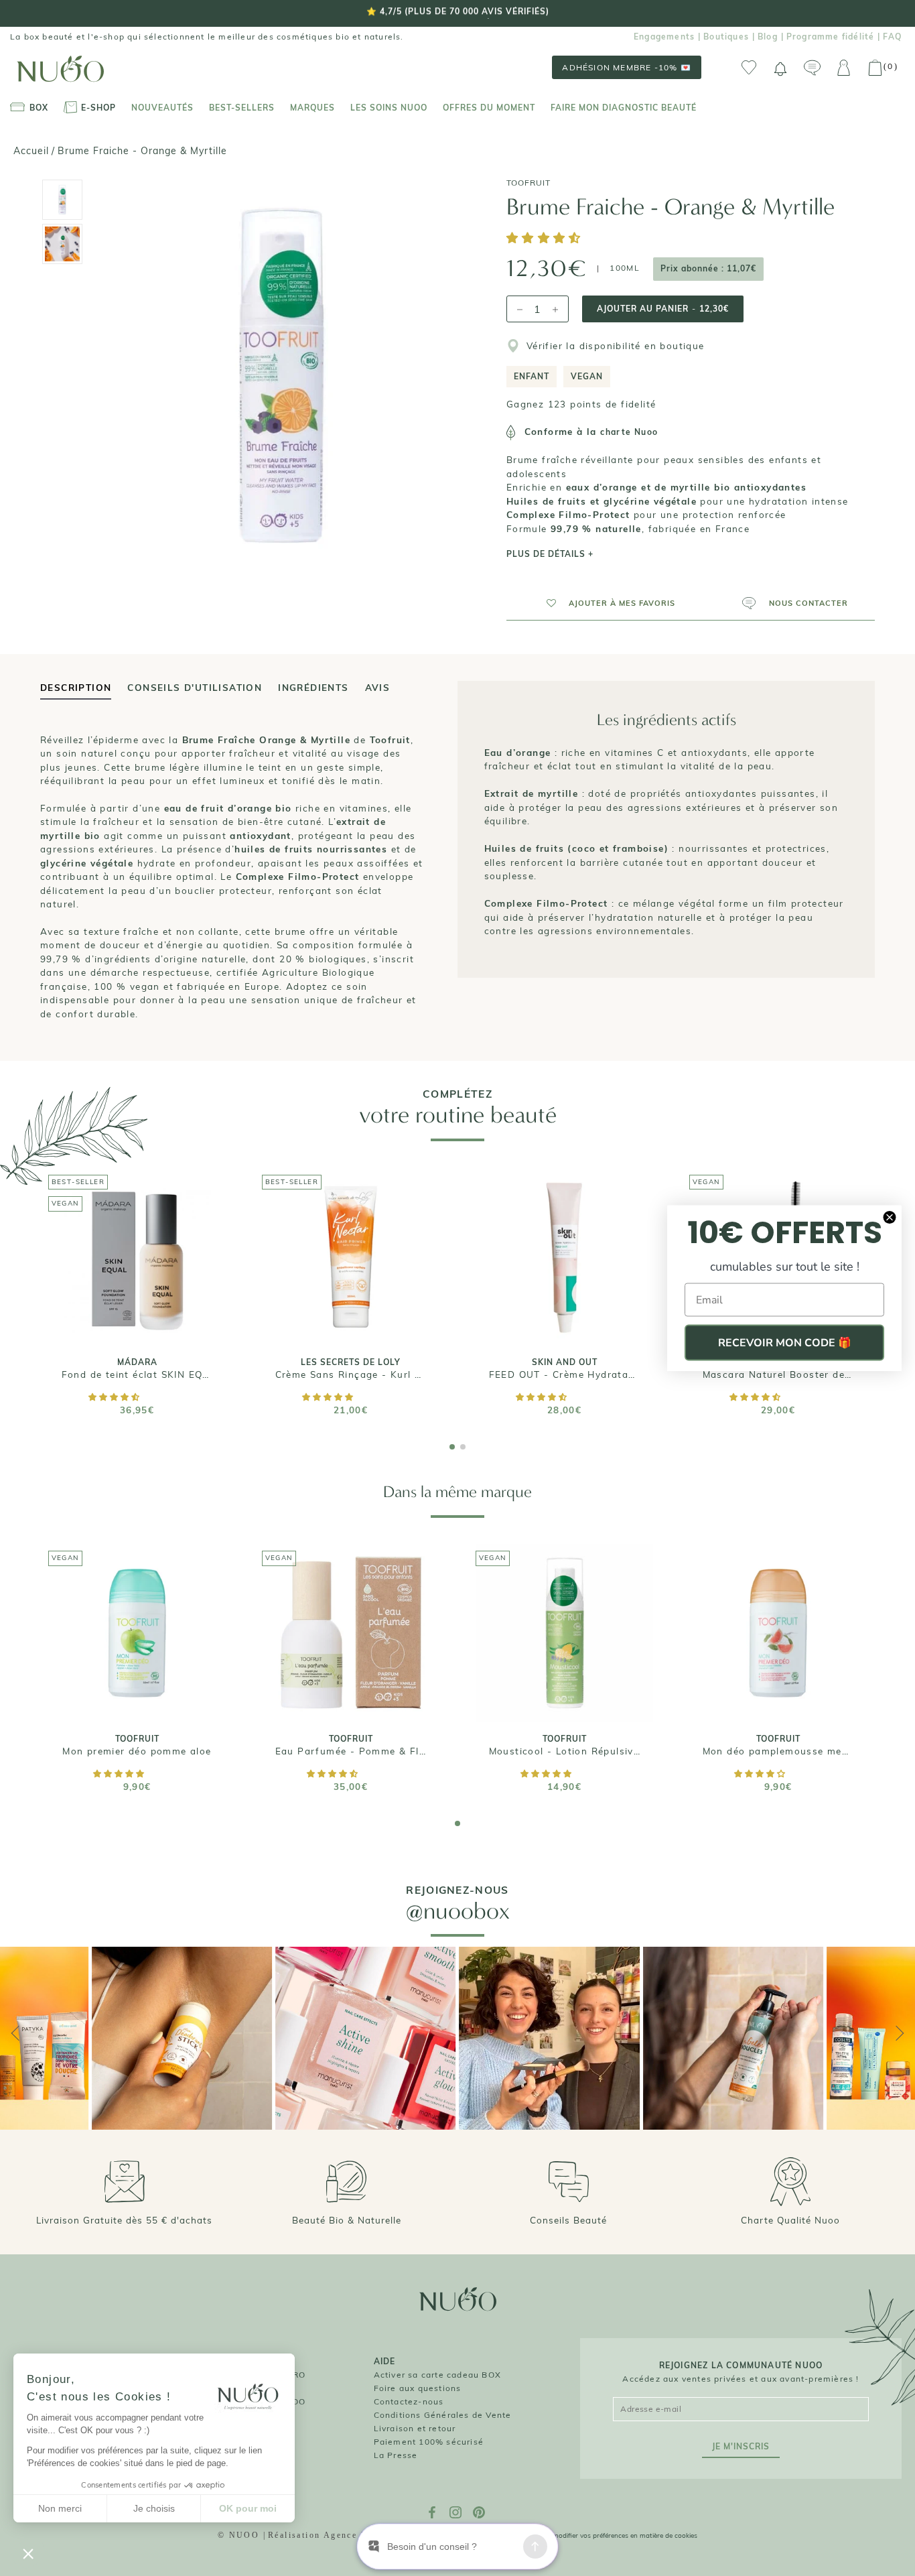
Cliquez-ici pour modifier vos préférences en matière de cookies (600, 2535)
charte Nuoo (629, 432)
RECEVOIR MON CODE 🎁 (785, 1343)
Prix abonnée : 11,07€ (708, 268)
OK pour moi (248, 2508)
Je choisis (154, 2508)
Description (76, 687)
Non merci (60, 2508)
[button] (546, 239)
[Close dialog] (890, 1218)
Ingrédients (313, 687)
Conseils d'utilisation (195, 687)
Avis (378, 687)
